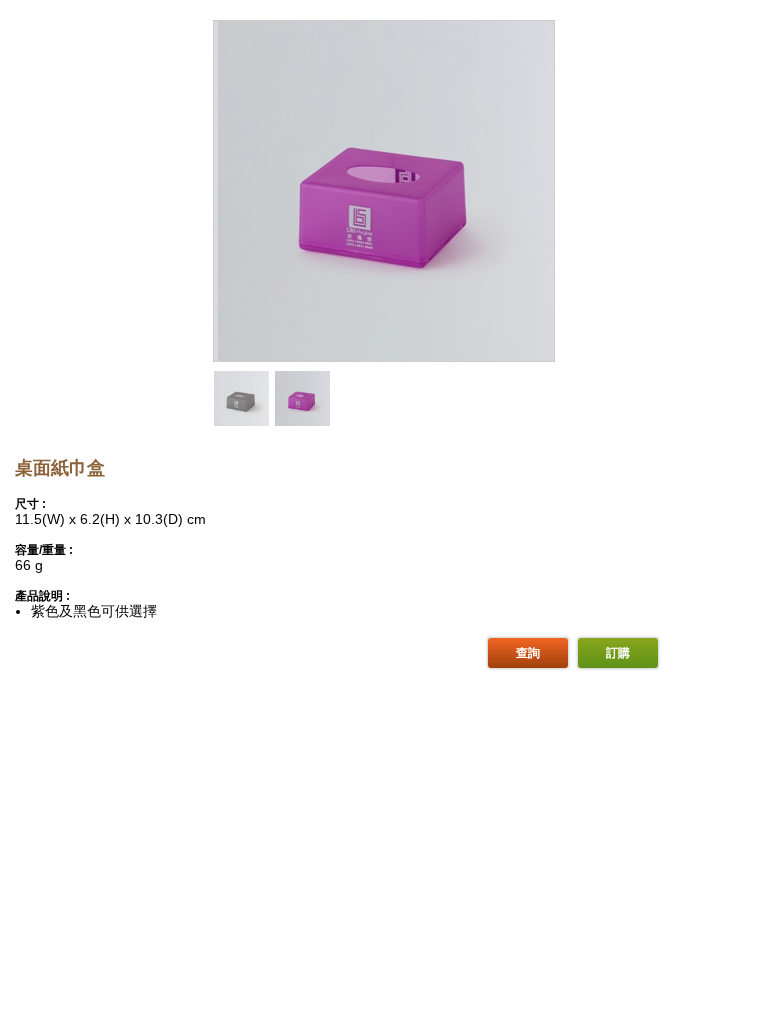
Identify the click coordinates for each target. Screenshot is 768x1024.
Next (539, 212)
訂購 (618, 653)
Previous (229, 212)
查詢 (528, 653)
